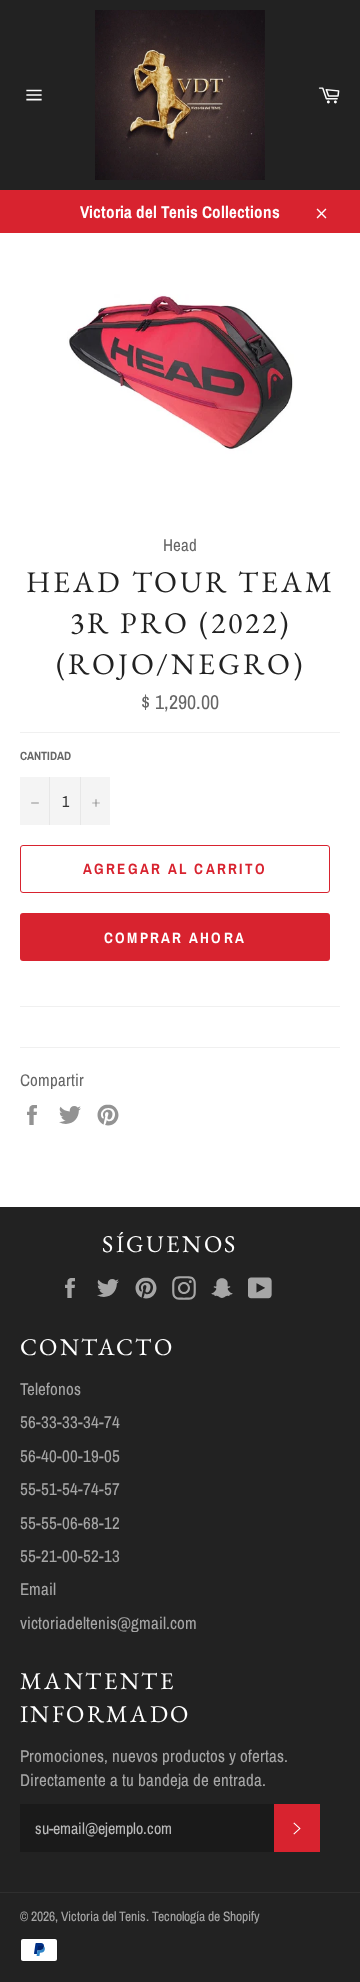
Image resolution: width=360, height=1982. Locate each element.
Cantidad (45, 756)
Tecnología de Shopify (206, 1916)
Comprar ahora (175, 937)
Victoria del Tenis (103, 1916)
